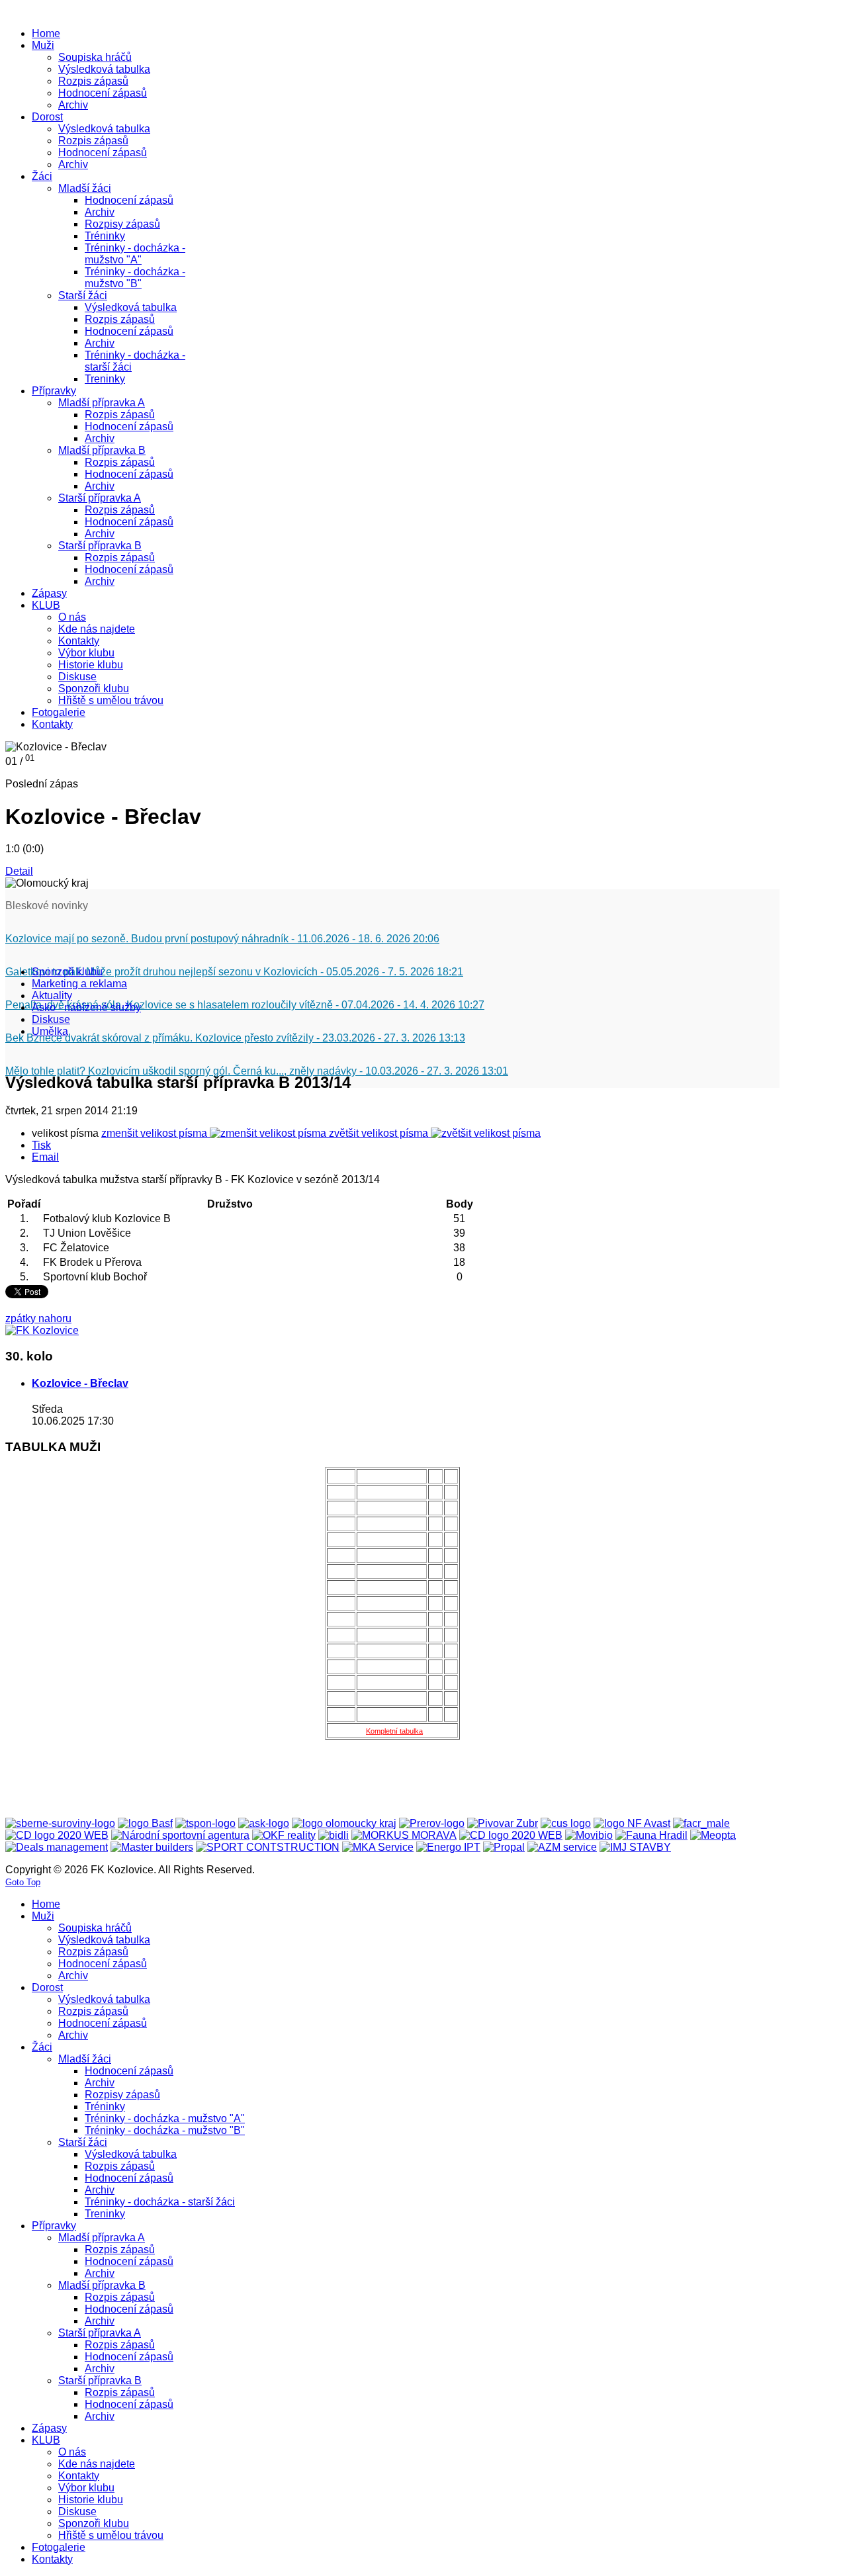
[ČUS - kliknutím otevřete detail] (566, 1823)
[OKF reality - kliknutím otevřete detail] (284, 1835)
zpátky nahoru (38, 1318)
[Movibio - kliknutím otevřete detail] (589, 1835)
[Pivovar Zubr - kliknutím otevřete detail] (503, 1823)
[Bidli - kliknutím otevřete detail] (334, 1835)
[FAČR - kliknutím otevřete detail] (701, 1823)
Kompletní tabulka (394, 1731)
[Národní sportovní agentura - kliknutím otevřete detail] (180, 1835)
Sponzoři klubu (67, 972)
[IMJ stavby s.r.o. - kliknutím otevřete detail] (635, 1847)
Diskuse (51, 1019)
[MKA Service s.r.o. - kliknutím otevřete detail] (378, 1847)
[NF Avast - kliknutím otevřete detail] (632, 1823)
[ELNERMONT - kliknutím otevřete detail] (57, 1835)
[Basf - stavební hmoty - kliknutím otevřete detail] (145, 1823)
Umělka (50, 1031)
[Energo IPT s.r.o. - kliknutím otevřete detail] (448, 1847)
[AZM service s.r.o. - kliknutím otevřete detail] (562, 1847)
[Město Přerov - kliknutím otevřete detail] (432, 1823)
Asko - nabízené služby (86, 1007)
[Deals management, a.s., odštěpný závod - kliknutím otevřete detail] (57, 1847)
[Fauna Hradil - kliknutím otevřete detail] (651, 1835)
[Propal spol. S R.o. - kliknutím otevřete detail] (504, 1847)
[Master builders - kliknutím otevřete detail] (152, 1847)
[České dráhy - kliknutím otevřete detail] (511, 1835)
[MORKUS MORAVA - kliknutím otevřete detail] (404, 1835)
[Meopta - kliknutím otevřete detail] (713, 1835)
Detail (19, 871)
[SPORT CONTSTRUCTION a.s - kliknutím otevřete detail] (268, 1847)
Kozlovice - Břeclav (80, 1383)
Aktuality (52, 996)
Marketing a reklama (79, 984)
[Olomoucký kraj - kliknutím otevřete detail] (344, 1823)
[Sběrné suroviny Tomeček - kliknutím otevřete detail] (60, 1823)
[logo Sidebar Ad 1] (42, 1330)
